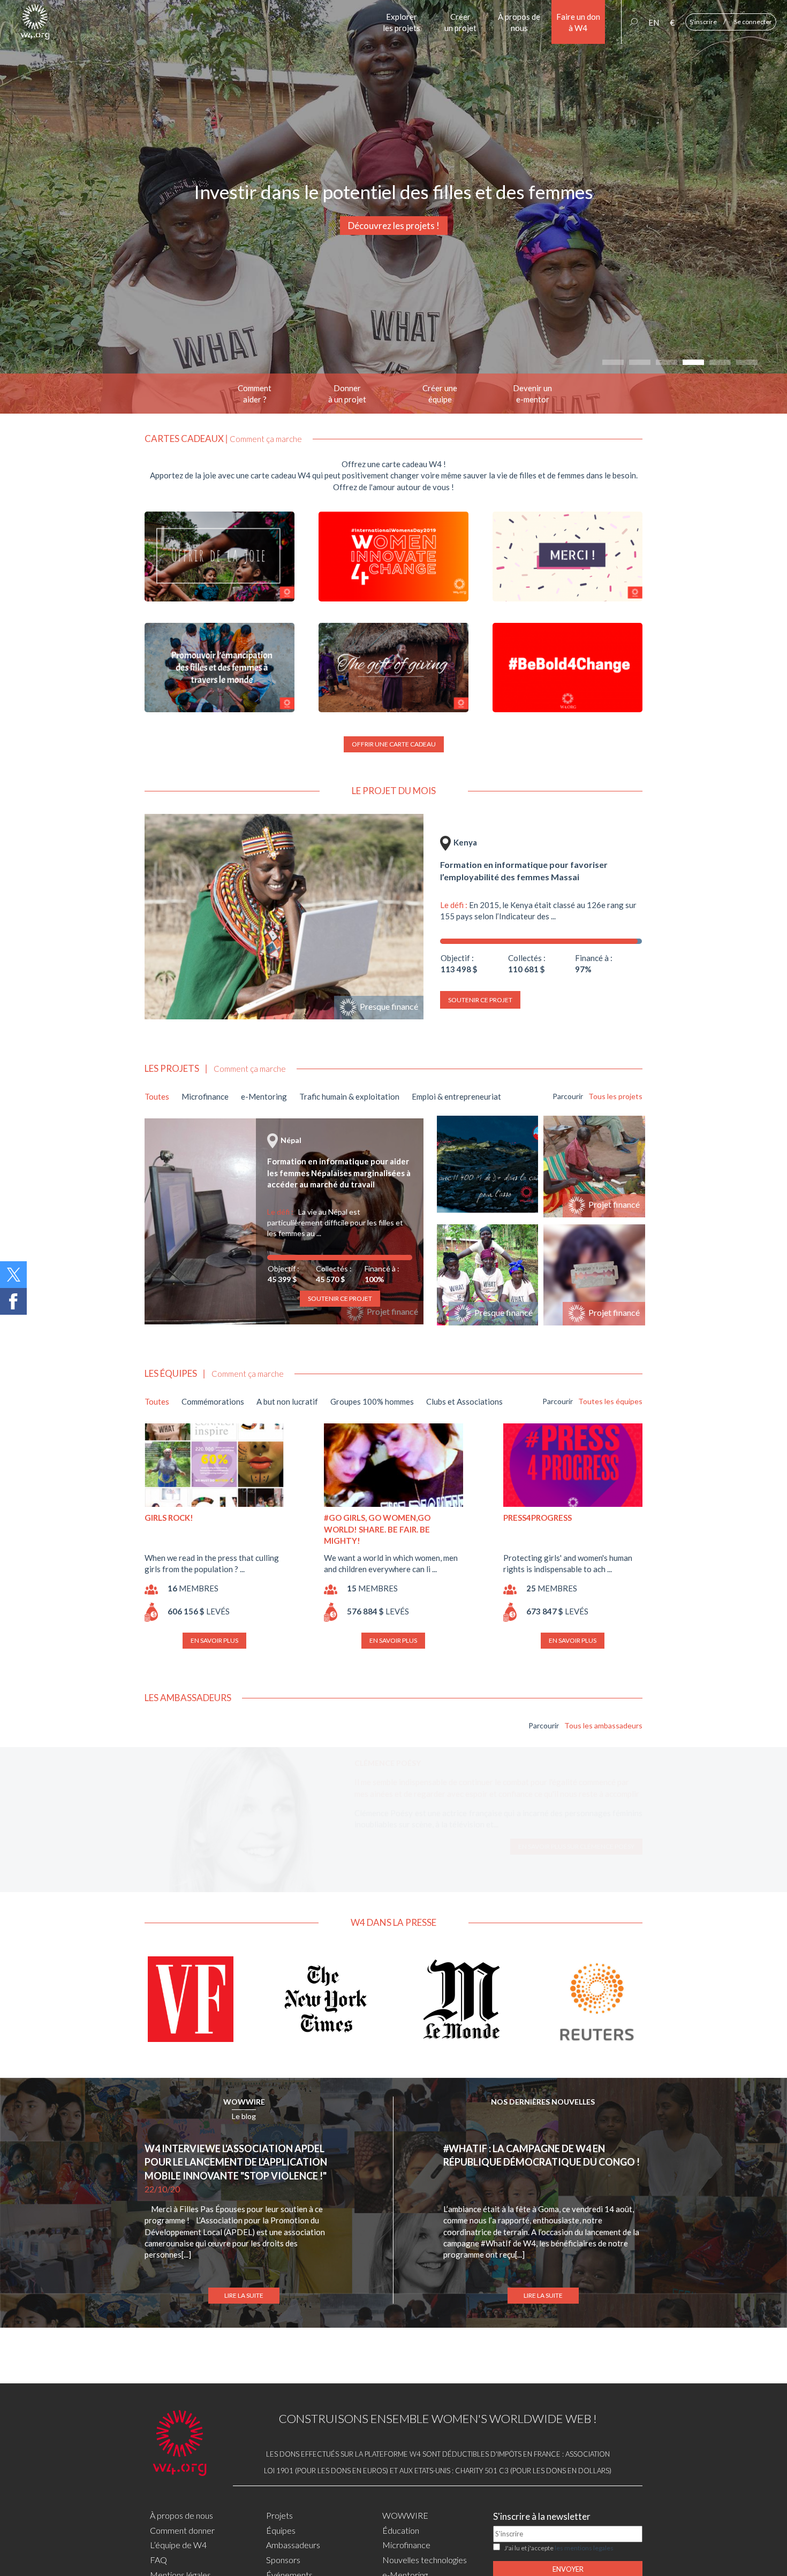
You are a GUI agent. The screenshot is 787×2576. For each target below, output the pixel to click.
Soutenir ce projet (480, 1000)
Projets (279, 2515)
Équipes (281, 2530)
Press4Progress (538, 1518)
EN (654, 22)
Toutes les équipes (610, 1401)
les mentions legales (584, 2548)
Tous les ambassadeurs (603, 1725)
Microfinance (406, 2545)
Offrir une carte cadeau (394, 744)
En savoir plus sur (577, 1858)
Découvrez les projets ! (394, 226)
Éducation (401, 2530)
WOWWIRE (244, 2102)
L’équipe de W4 (178, 2545)
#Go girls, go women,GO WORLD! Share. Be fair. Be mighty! (377, 1529)
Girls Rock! (169, 1518)
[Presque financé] (284, 915)
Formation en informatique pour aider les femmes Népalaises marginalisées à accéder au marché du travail (339, 1173)
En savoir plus (214, 1640)
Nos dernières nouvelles (543, 2102)
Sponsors (283, 2560)
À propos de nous (181, 2515)
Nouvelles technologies (425, 2560)
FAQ (158, 2560)
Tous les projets (615, 1096)
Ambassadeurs (293, 2545)
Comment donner (182, 2530)
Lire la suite (244, 2295)
